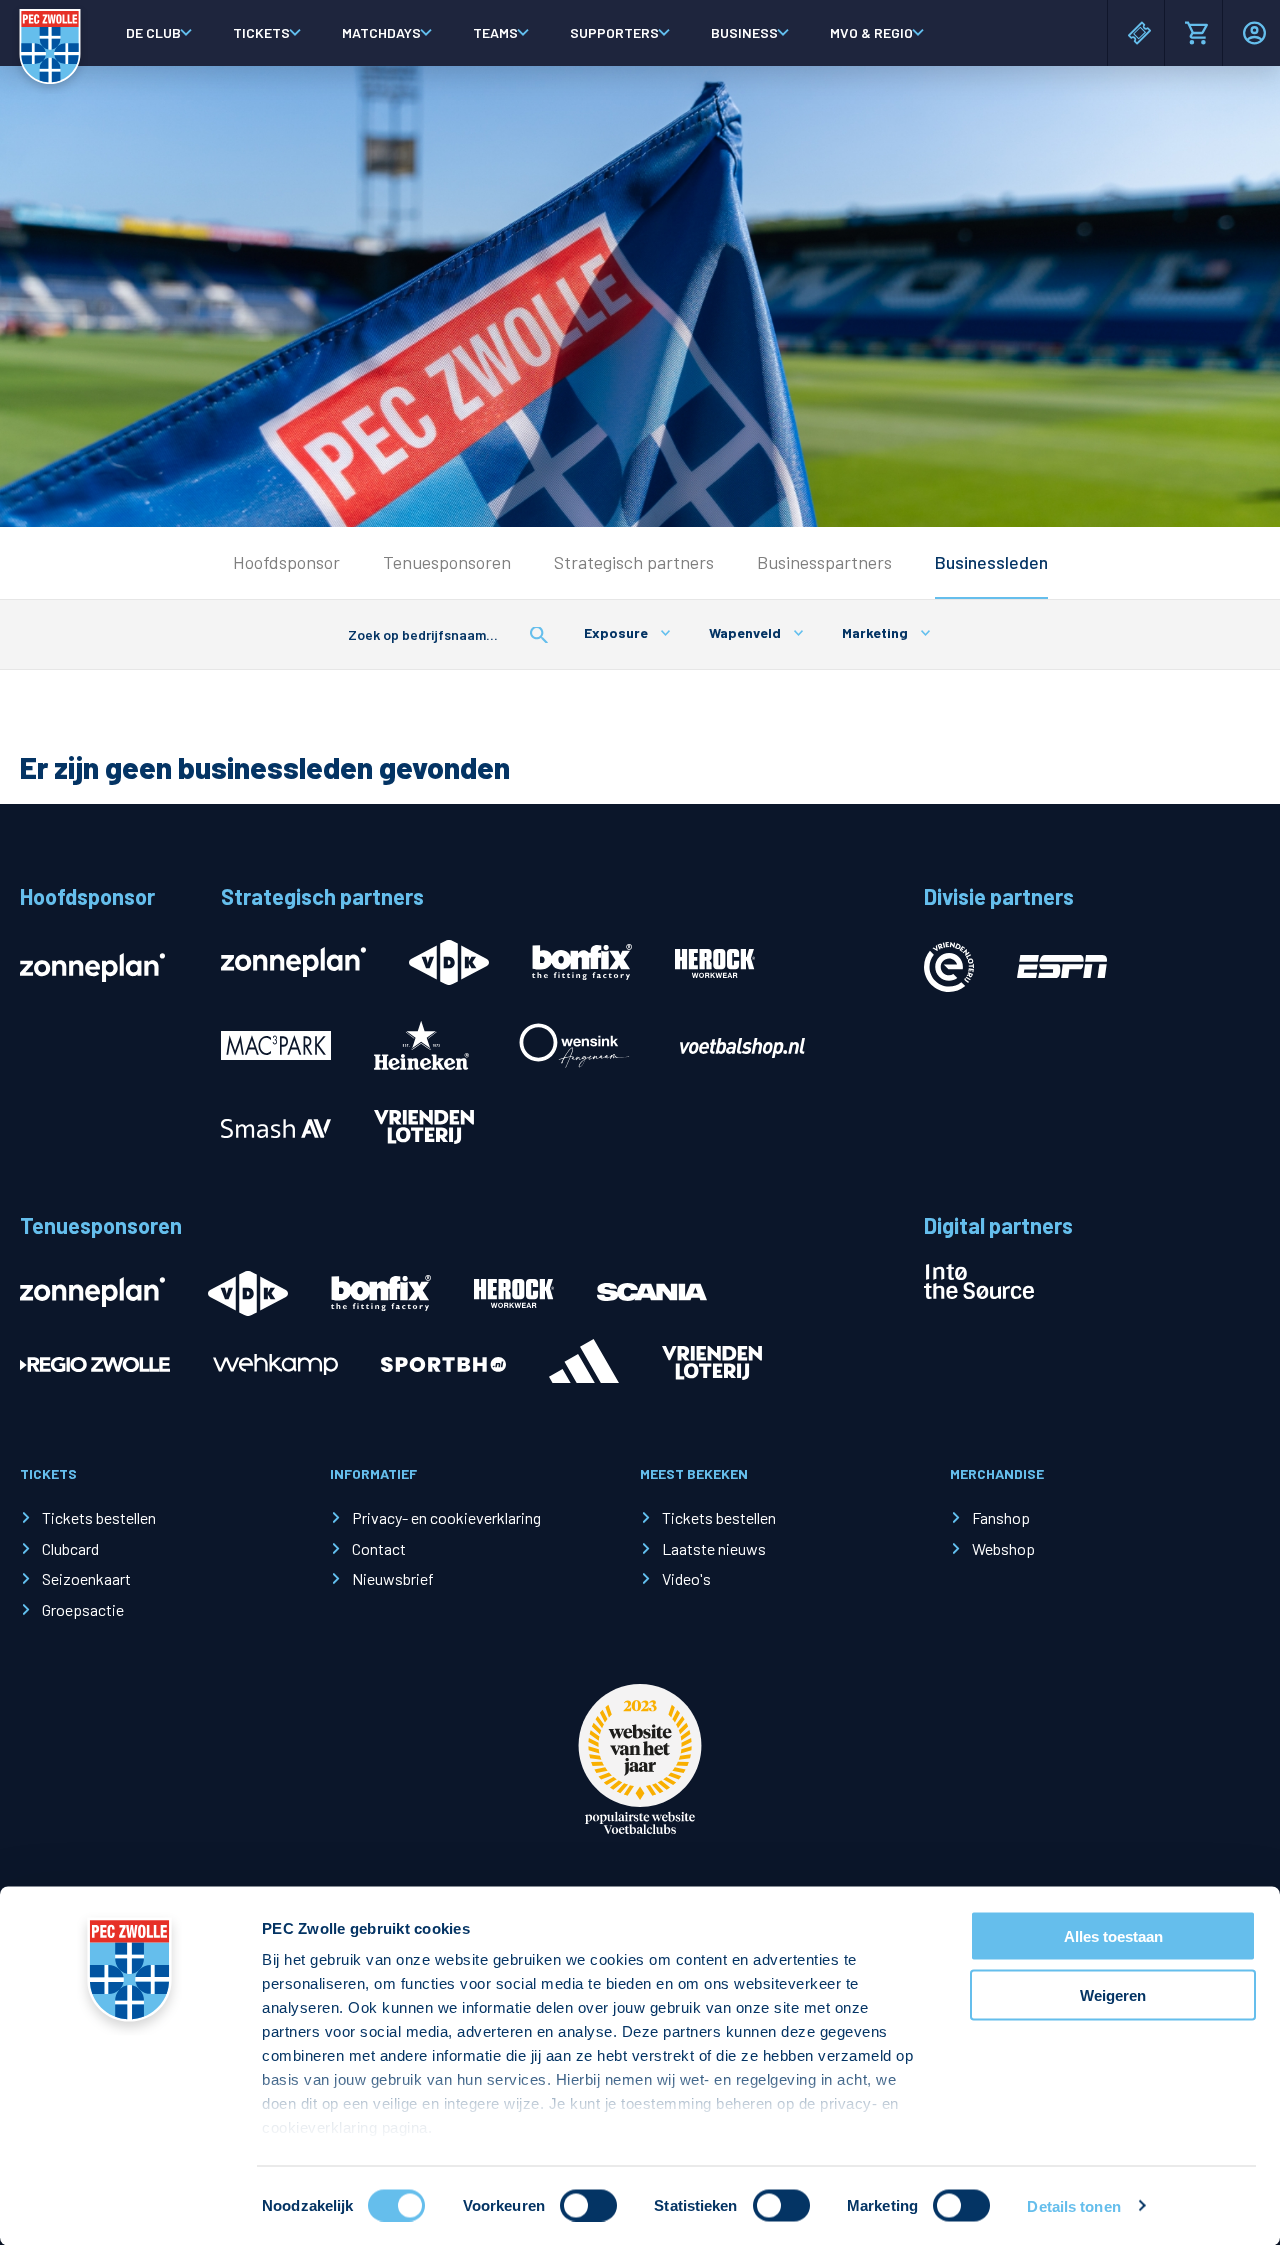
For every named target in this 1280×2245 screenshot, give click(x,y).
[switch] (588, 2205)
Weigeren (1113, 1994)
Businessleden (991, 562)
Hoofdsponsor (286, 562)
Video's (686, 1578)
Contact (379, 1548)
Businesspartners (824, 562)
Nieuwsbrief (393, 1578)
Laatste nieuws (714, 1548)
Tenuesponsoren (447, 562)
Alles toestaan (1113, 1936)
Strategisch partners (634, 562)
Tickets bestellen (99, 1517)
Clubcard (70, 1548)
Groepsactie (83, 1609)
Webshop (1003, 1548)
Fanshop (1001, 1517)
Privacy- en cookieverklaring (446, 1517)
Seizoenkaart (86, 1578)
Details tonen (1073, 2205)
